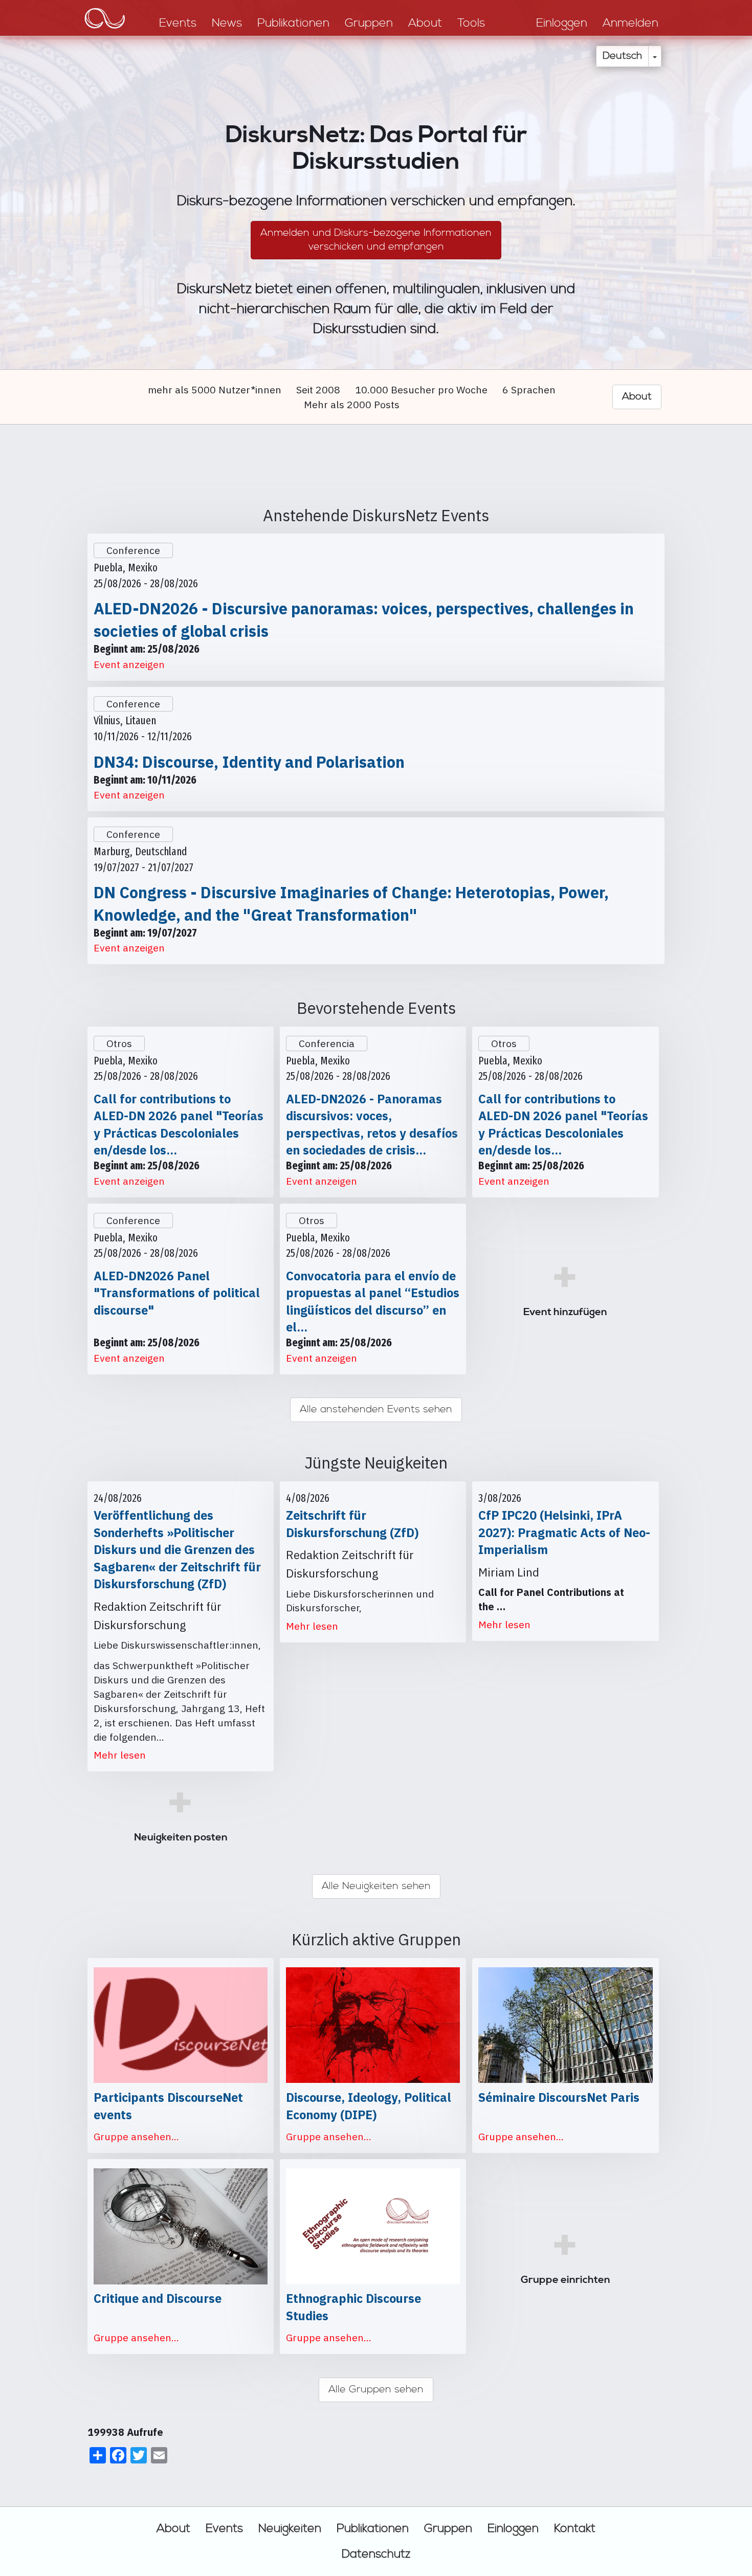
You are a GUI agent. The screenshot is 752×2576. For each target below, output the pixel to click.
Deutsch (622, 56)
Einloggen (513, 2528)
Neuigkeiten (290, 2528)
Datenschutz (376, 2554)
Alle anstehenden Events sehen (376, 1409)
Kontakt (575, 2528)
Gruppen (448, 2528)
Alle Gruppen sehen (376, 2390)
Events (224, 2528)
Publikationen (373, 2528)
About (173, 2528)
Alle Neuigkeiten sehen (376, 1886)
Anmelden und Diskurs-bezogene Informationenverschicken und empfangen (376, 240)
